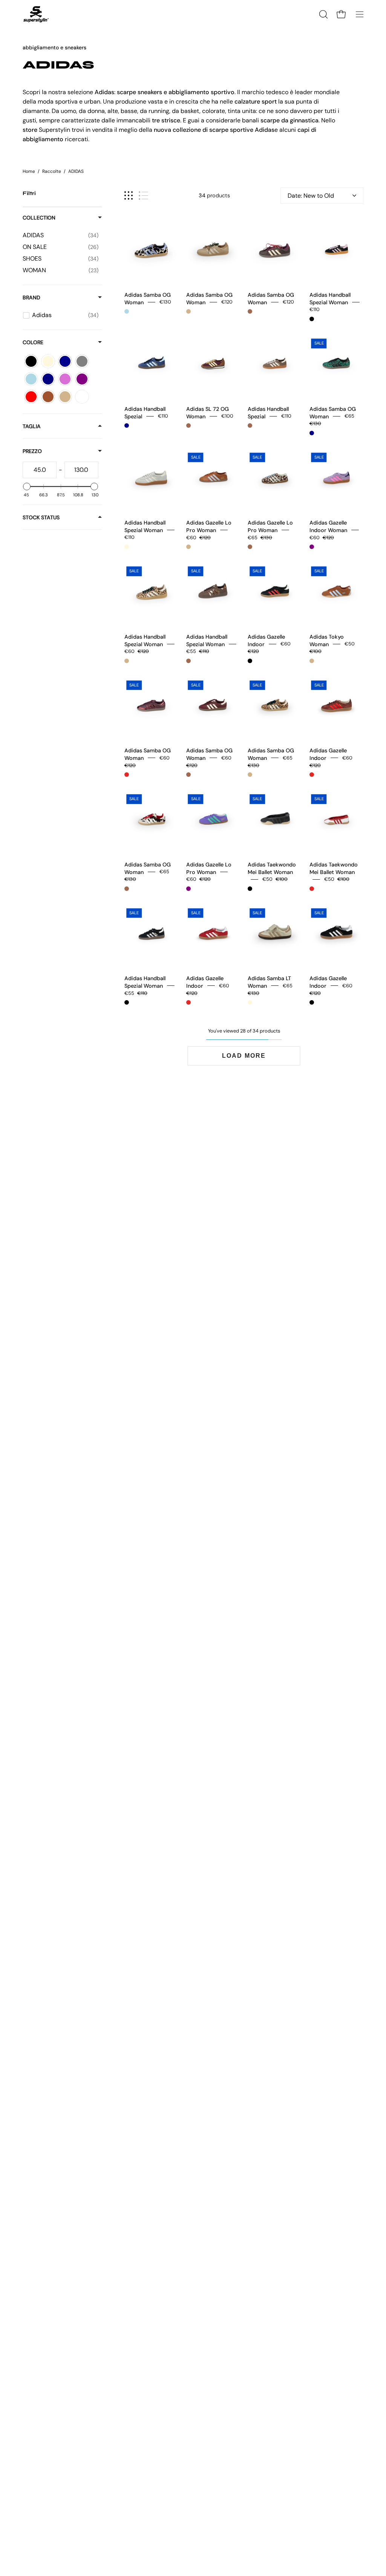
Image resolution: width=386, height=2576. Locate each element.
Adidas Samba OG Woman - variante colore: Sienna (250, 311)
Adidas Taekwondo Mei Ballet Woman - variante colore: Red (312, 889)
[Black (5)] (31, 361)
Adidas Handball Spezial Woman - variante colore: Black (312, 319)
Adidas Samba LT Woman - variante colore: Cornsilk (250, 1002)
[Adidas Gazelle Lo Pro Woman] (213, 478)
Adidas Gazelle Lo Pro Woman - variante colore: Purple (188, 889)
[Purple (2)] (82, 379)
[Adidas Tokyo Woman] (337, 592)
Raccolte (52, 171)
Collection (39, 218)
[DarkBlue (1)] (65, 361)
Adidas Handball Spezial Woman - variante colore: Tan (127, 661)
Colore (33, 342)
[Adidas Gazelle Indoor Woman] (337, 478)
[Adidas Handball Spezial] (152, 364)
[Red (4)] (31, 397)
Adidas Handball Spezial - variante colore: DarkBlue (127, 426)
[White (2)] (82, 397)
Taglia (32, 426)
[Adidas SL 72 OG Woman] (213, 364)
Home (29, 171)
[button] (323, 14)
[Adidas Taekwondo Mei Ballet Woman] (275, 820)
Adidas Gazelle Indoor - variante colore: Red (312, 775)
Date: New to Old (311, 196)
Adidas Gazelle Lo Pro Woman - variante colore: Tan (188, 547)
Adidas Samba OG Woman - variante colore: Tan (188, 311)
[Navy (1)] (48, 379)
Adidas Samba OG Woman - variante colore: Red (127, 775)
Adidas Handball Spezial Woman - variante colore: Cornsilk (127, 547)
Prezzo (32, 451)
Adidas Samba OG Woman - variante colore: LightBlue (127, 311)
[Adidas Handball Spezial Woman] (337, 250)
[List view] (143, 196)
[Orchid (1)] (65, 379)
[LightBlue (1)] (31, 379)
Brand (31, 297)
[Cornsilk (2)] (48, 361)
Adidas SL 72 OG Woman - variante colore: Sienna (188, 426)
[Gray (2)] (82, 361)
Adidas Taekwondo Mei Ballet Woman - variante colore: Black (250, 889)
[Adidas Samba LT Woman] (275, 933)
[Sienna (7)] (48, 397)
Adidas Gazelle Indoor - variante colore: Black (250, 661)
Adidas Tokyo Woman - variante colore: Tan (312, 661)
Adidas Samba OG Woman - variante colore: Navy (312, 433)
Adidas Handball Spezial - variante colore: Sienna (250, 426)
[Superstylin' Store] (36, 14)
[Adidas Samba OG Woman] (152, 250)
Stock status (41, 517)
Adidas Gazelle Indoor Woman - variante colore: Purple (312, 547)
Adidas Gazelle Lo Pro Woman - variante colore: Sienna (250, 547)
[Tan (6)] (65, 397)
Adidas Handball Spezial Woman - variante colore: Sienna (188, 661)
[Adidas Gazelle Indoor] (275, 592)
